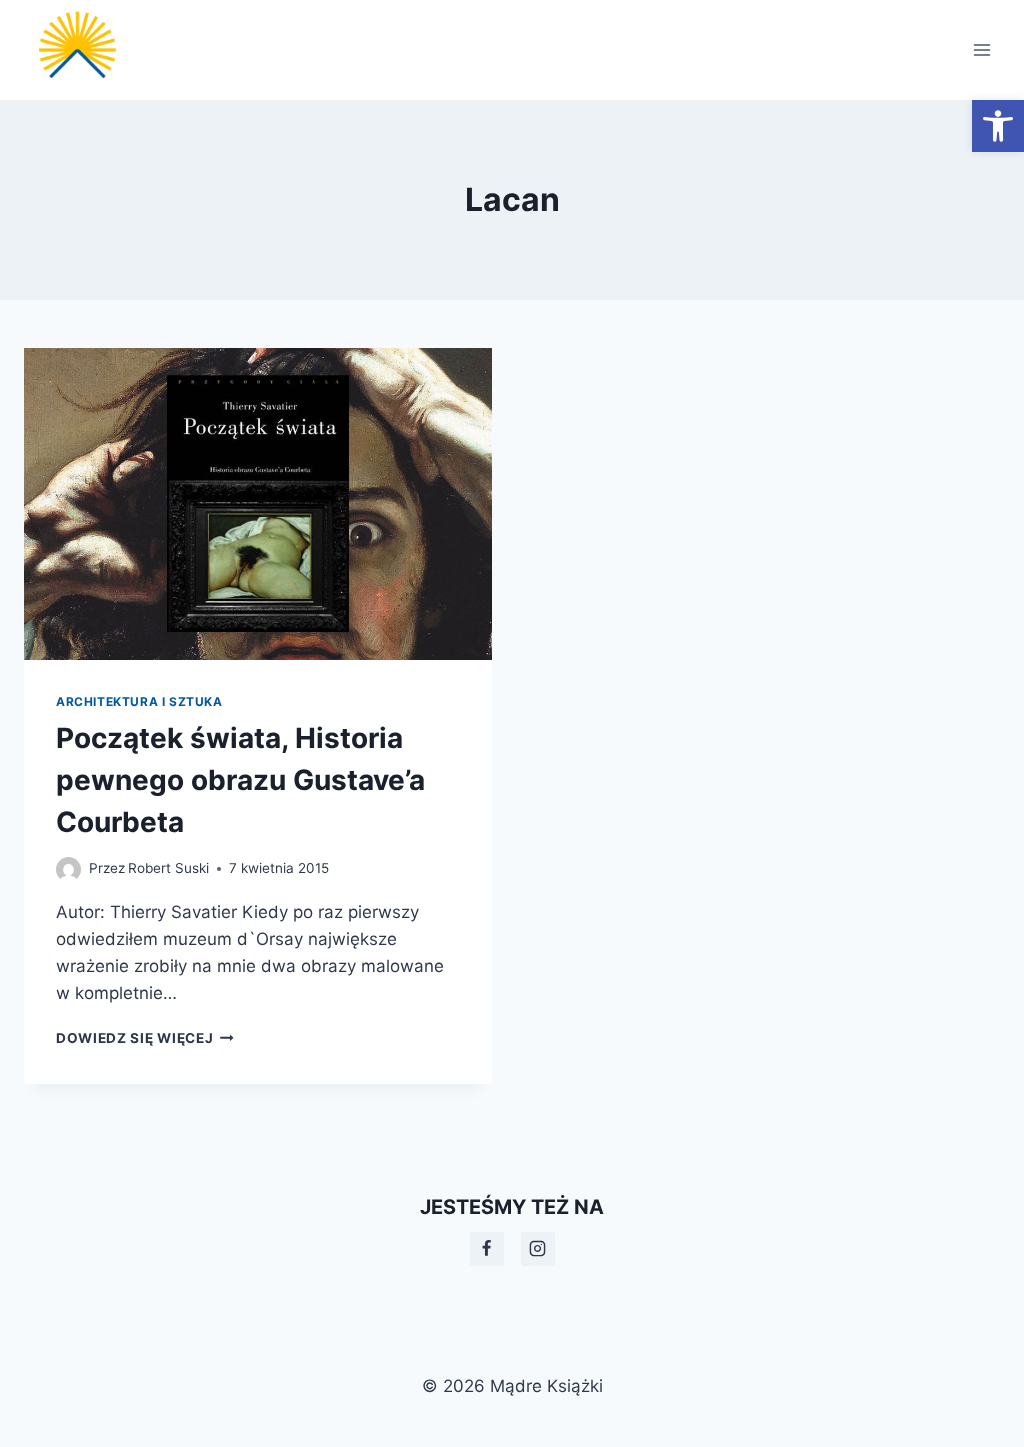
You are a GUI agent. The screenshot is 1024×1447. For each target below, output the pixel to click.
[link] (998, 126)
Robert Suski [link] (168, 868)
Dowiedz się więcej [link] (145, 1038)
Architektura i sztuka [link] (139, 701)
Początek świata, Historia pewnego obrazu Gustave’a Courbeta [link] (240, 780)
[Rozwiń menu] (981, 49)
